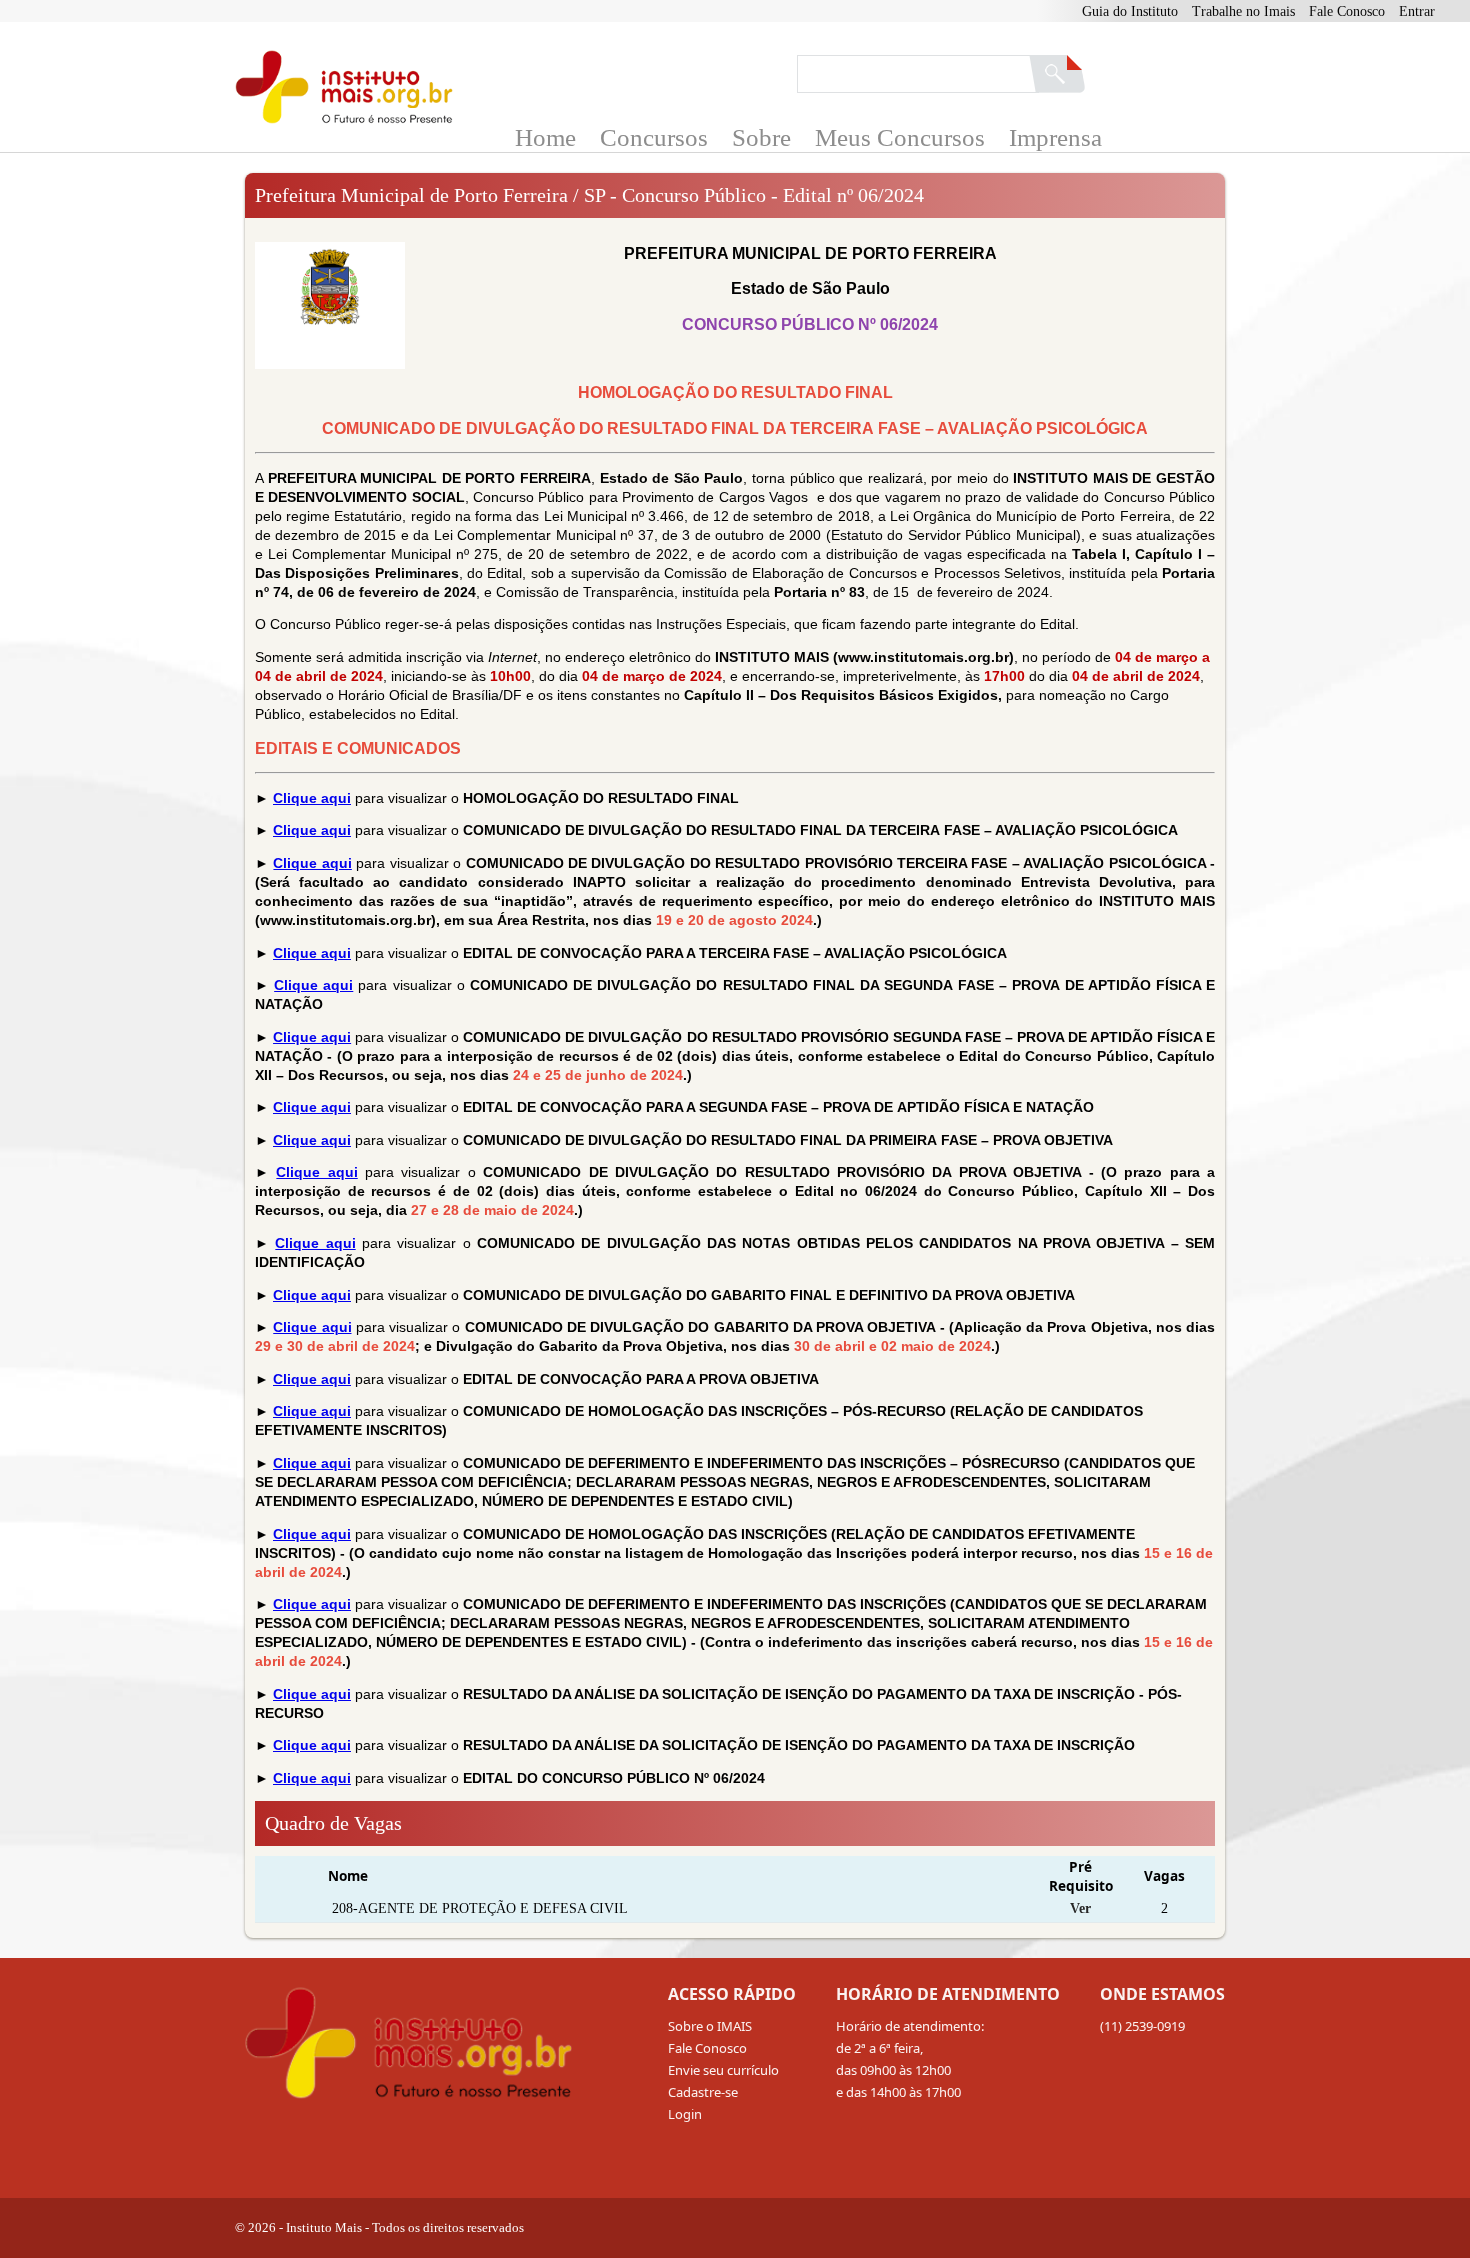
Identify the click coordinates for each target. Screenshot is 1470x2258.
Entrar (1417, 11)
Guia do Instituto (1130, 11)
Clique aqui (312, 798)
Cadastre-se (703, 2092)
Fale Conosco (1347, 11)
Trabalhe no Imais (1243, 11)
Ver (1080, 1908)
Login (685, 2114)
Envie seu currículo (723, 2070)
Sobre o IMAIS (710, 2026)
